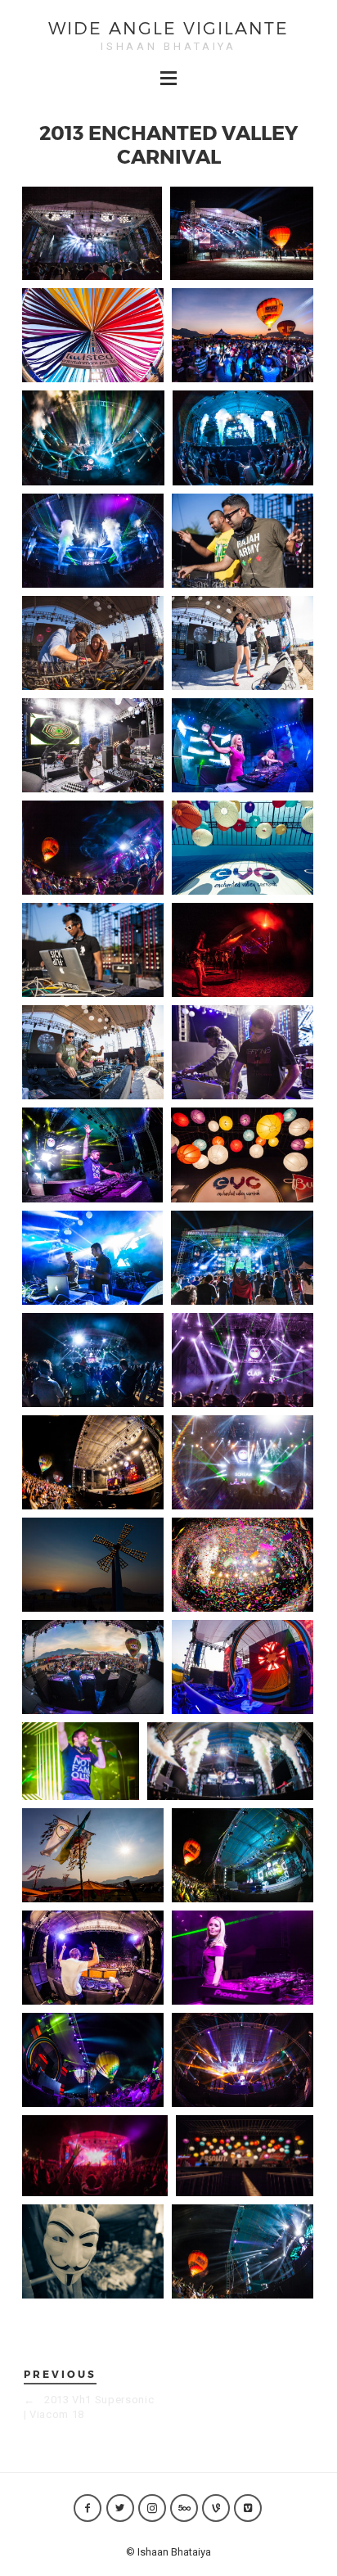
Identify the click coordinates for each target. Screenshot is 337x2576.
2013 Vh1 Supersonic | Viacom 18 (89, 2407)
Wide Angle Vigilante (168, 27)
